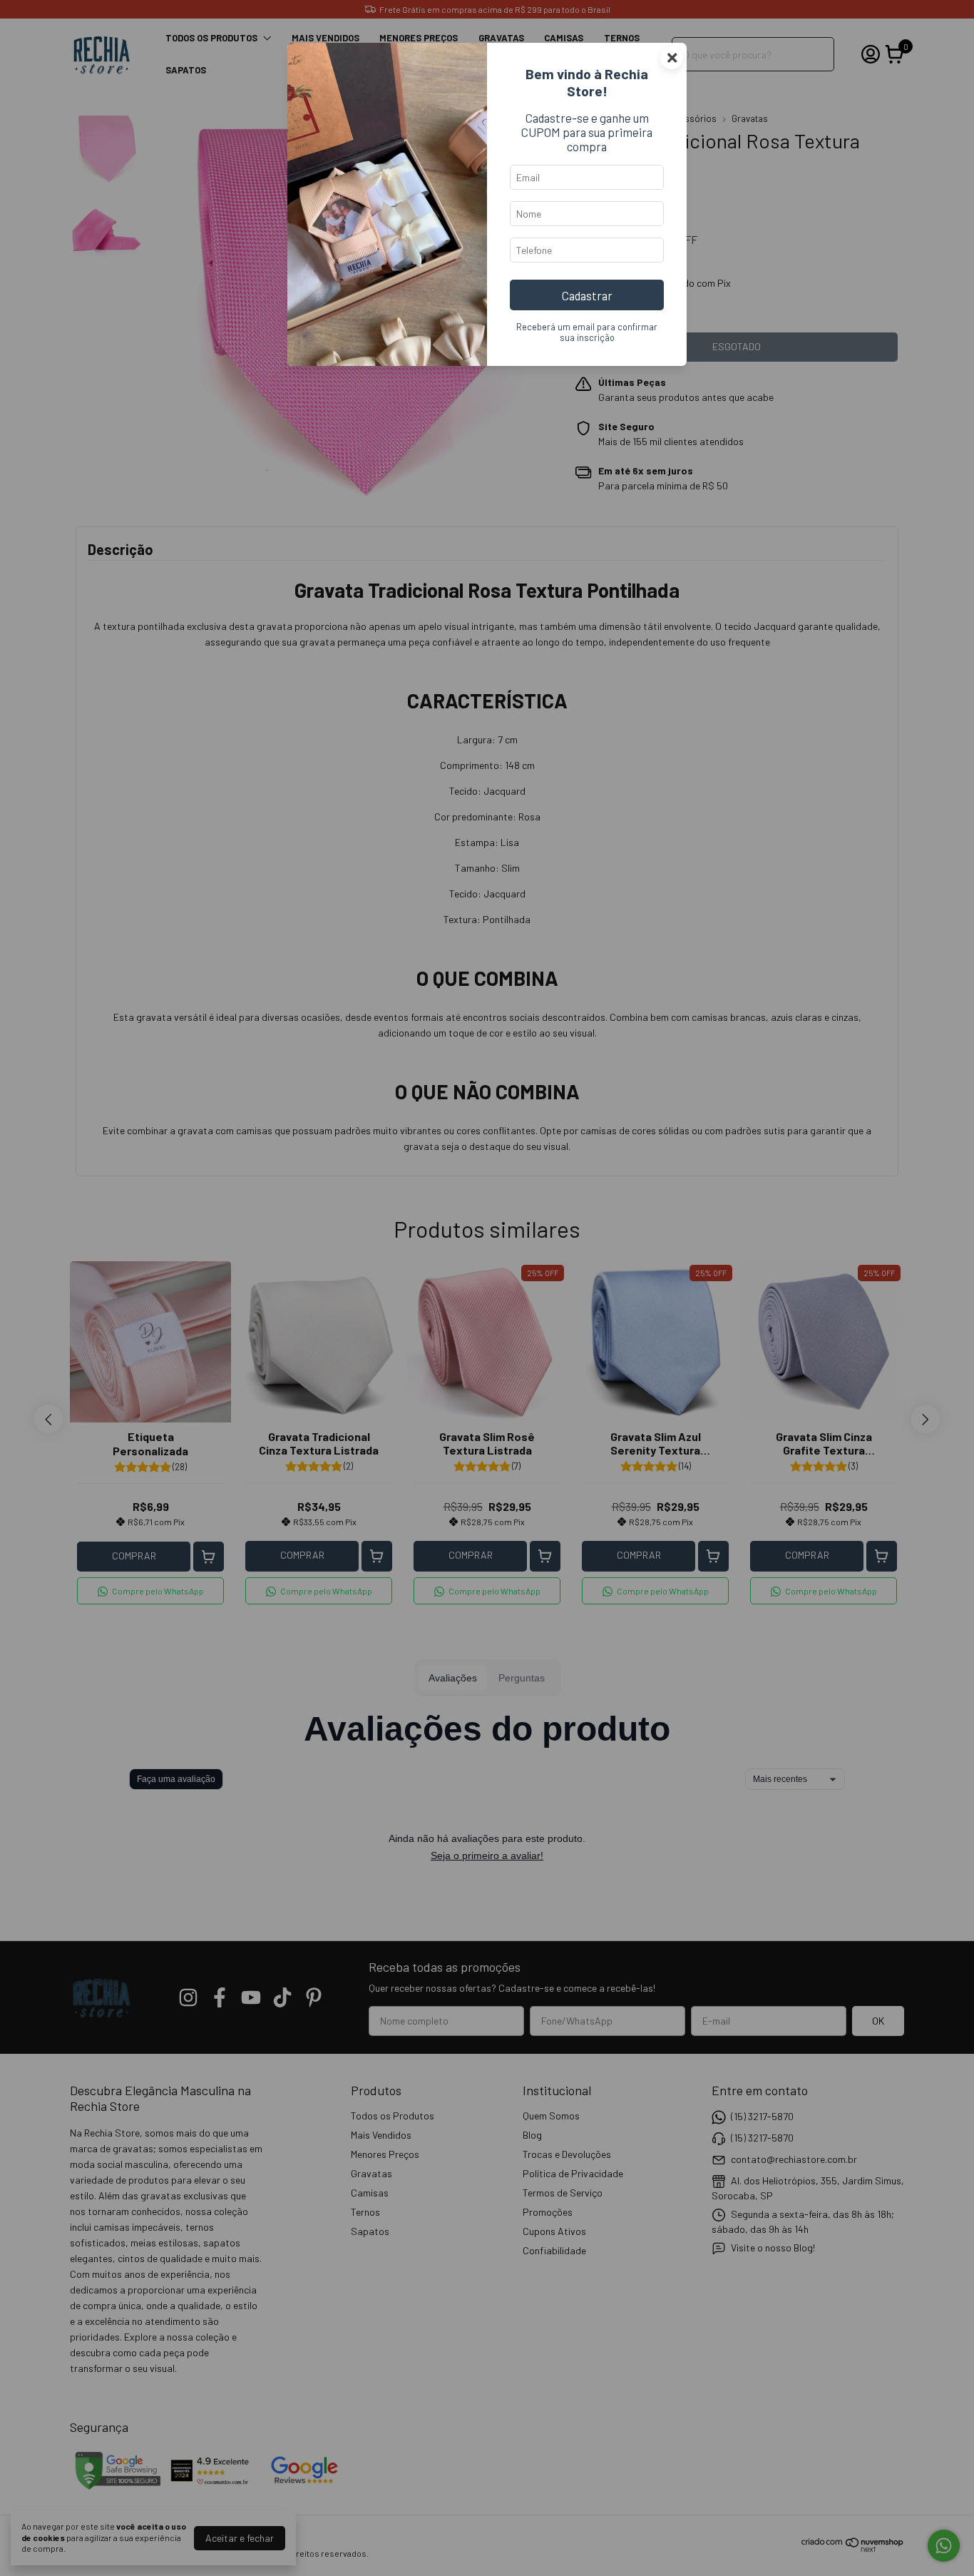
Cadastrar (587, 295)
